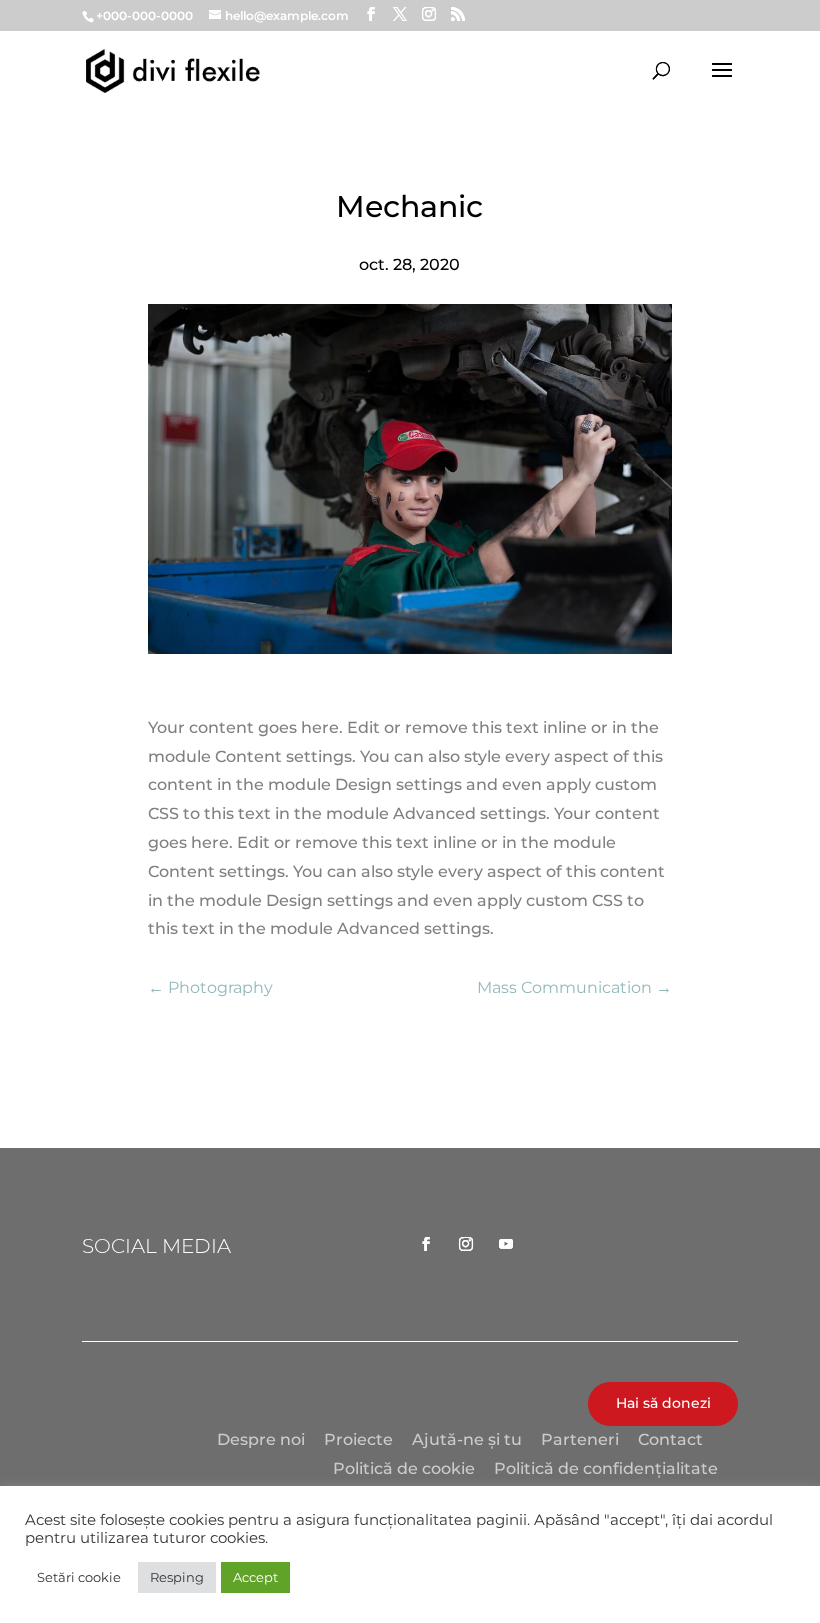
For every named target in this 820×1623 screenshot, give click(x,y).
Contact (670, 1439)
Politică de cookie (404, 1468)
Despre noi (261, 1439)
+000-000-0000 (144, 15)
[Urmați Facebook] (426, 1244)
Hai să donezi (663, 1403)
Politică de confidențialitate (606, 1468)
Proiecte (358, 1439)
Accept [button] (255, 1577)
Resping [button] (177, 1577)
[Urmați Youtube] (506, 1244)
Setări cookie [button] (79, 1577)
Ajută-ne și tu (467, 1439)
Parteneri (580, 1439)
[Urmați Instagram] (466, 1244)
